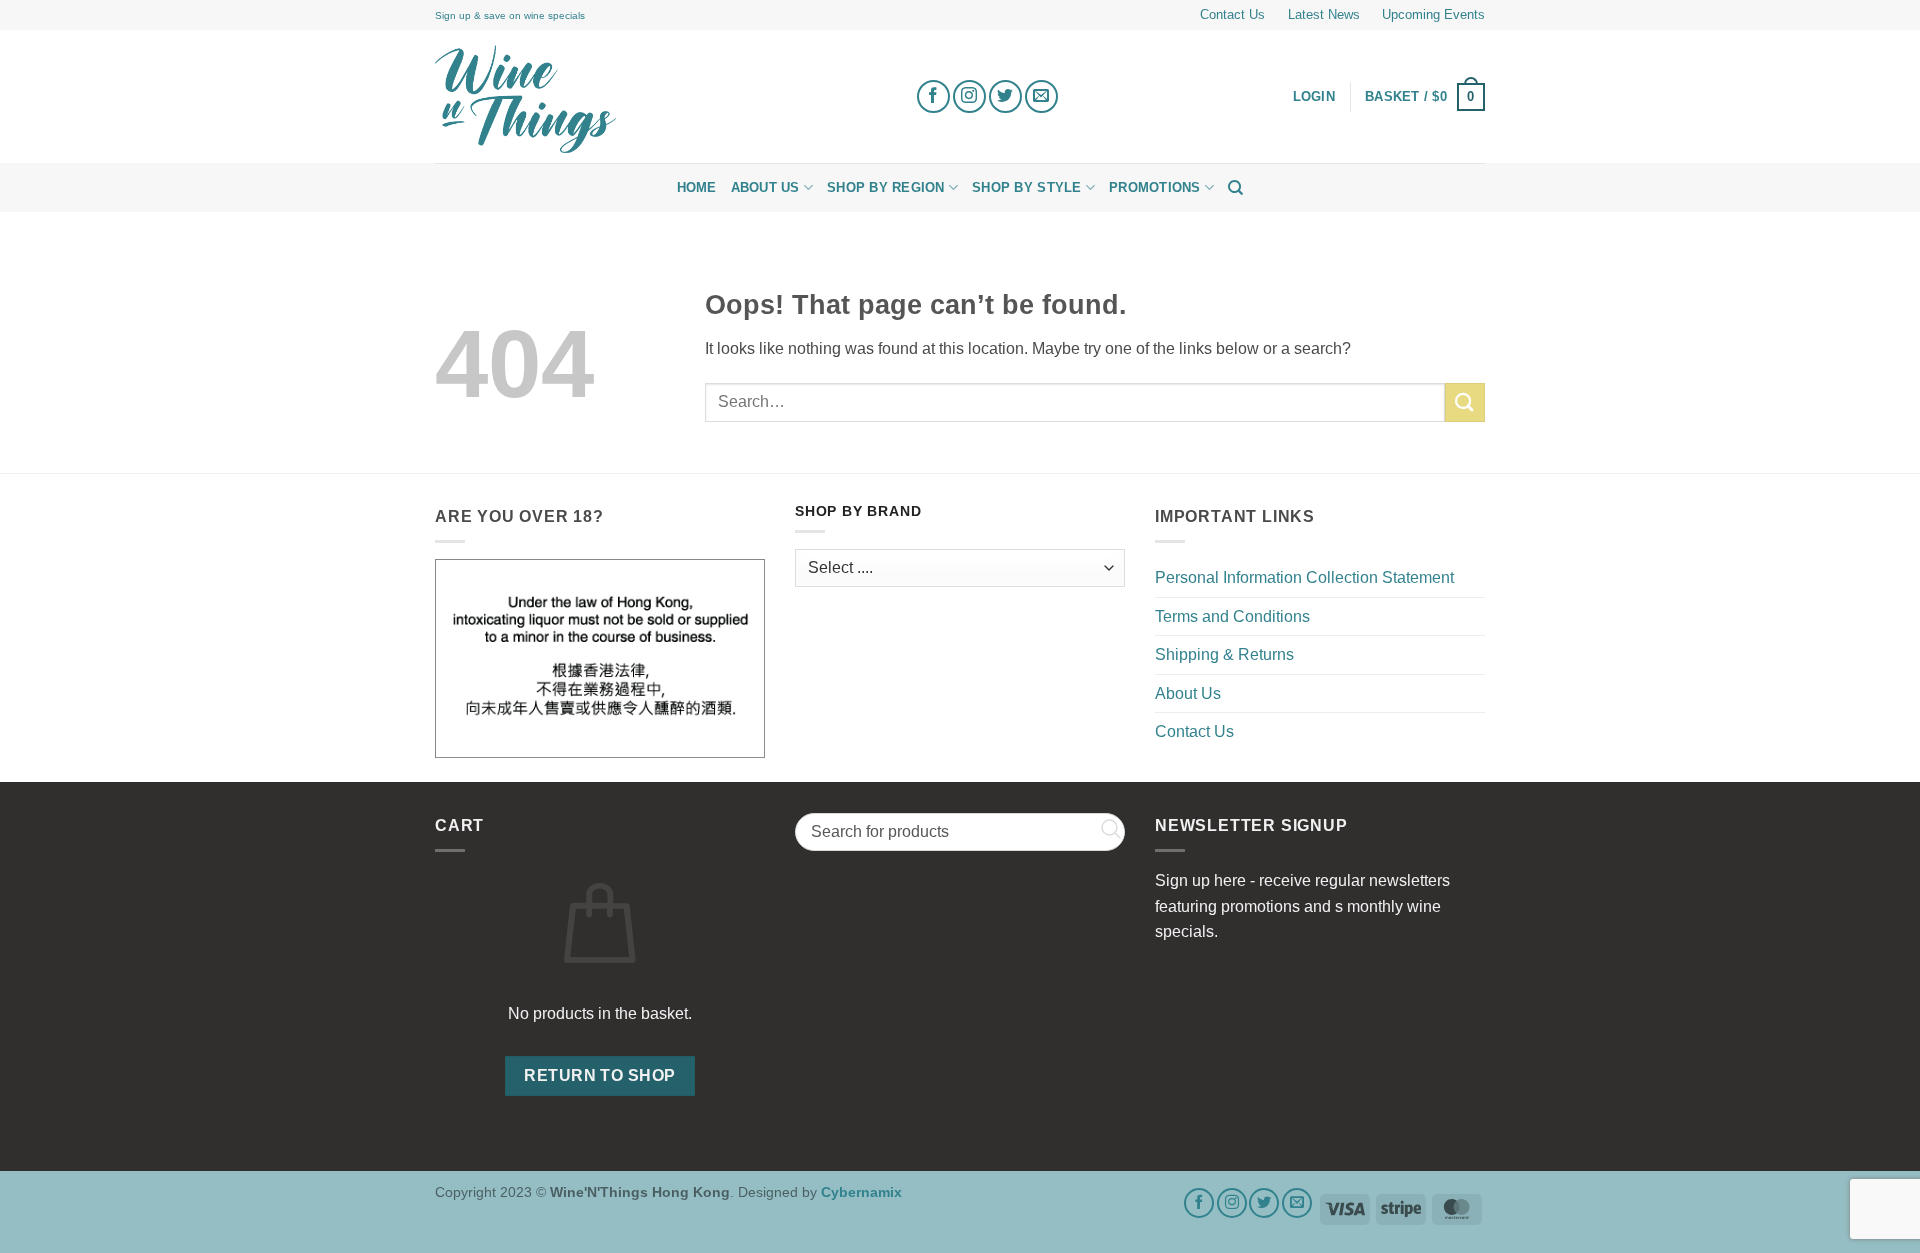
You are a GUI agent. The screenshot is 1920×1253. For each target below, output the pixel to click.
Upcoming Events (1433, 14)
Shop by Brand (858, 511)
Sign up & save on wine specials (510, 15)
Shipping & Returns (1224, 654)
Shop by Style (1026, 187)
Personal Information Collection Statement (1304, 577)
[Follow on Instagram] (969, 96)
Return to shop (600, 1075)
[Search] (1235, 188)
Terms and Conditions (1232, 616)
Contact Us (1232, 14)
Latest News (1324, 14)
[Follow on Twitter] (1005, 96)
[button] (1425, 97)
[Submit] (1465, 402)
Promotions (1155, 187)
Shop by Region (886, 187)
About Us (765, 187)
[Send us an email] (1041, 96)
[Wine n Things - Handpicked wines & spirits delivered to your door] (660, 99)
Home (697, 187)
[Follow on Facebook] (933, 96)
